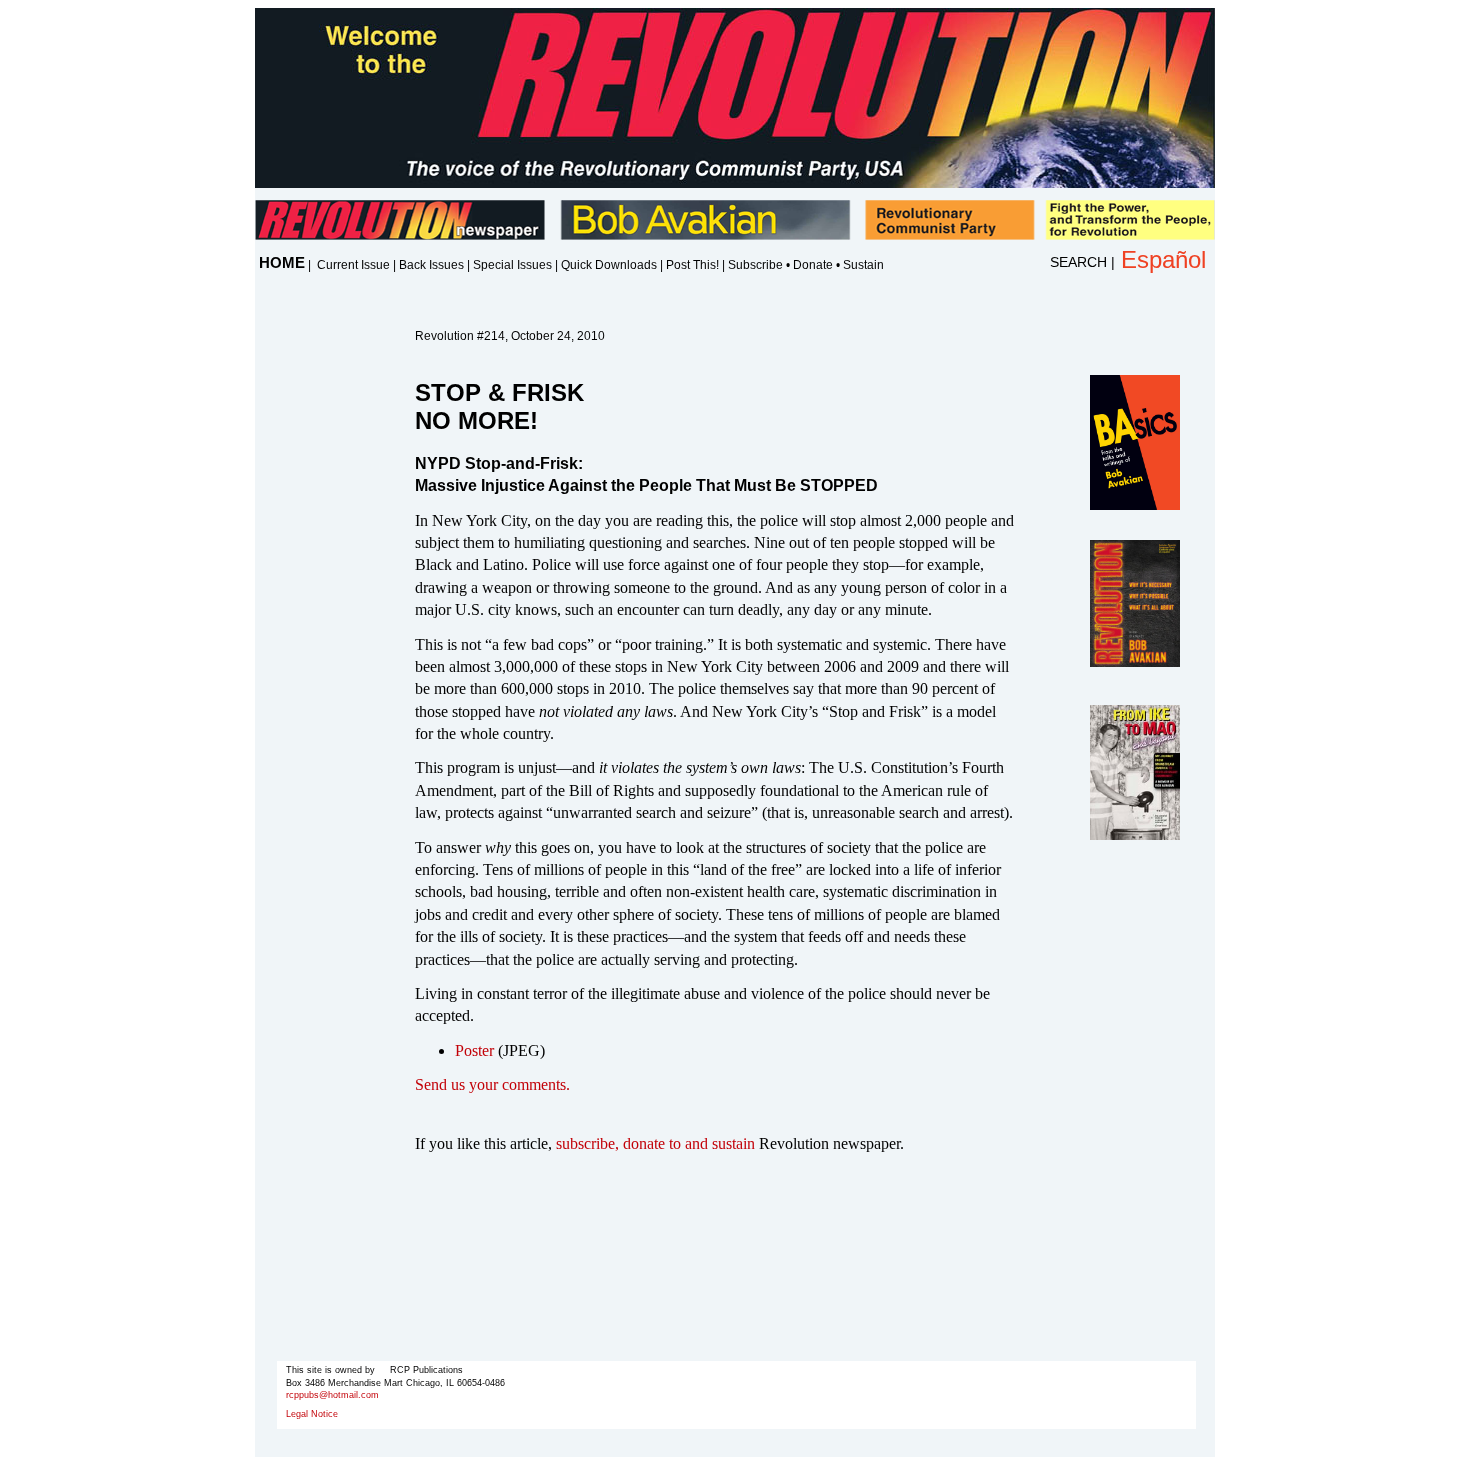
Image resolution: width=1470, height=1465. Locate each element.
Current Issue (353, 265)
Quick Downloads (609, 265)
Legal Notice (312, 1414)
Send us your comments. (492, 1084)
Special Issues (512, 265)
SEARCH (1078, 262)
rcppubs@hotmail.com (332, 1395)
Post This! (692, 265)
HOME (282, 262)
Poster (474, 1050)
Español (1163, 259)
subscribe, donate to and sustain (655, 1143)
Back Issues (431, 265)
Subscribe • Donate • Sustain (806, 265)
